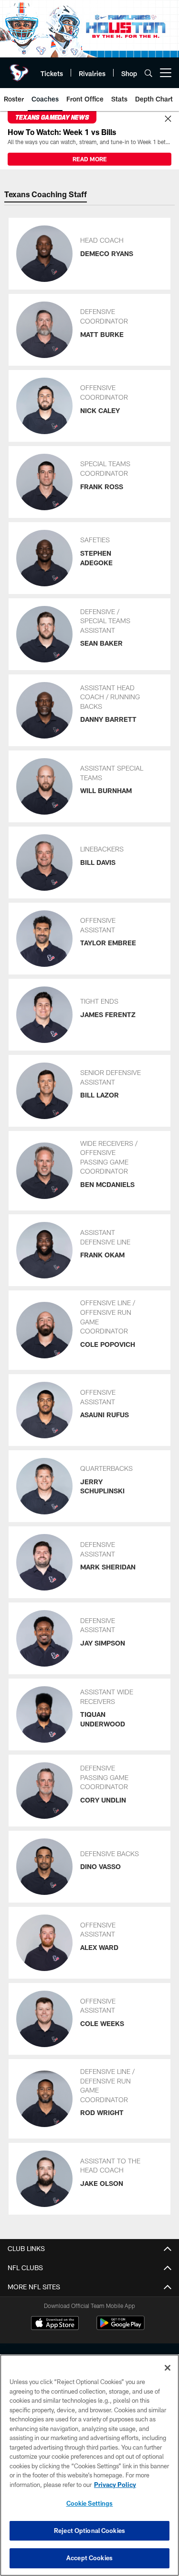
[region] (89, 2465)
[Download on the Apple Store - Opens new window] (55, 2324)
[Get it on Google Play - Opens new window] (121, 2328)
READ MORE (90, 159)
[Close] (168, 119)
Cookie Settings (90, 2503)
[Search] (148, 73)
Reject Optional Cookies (89, 2531)
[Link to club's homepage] (19, 69)
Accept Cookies (89, 2558)
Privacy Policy (115, 2485)
